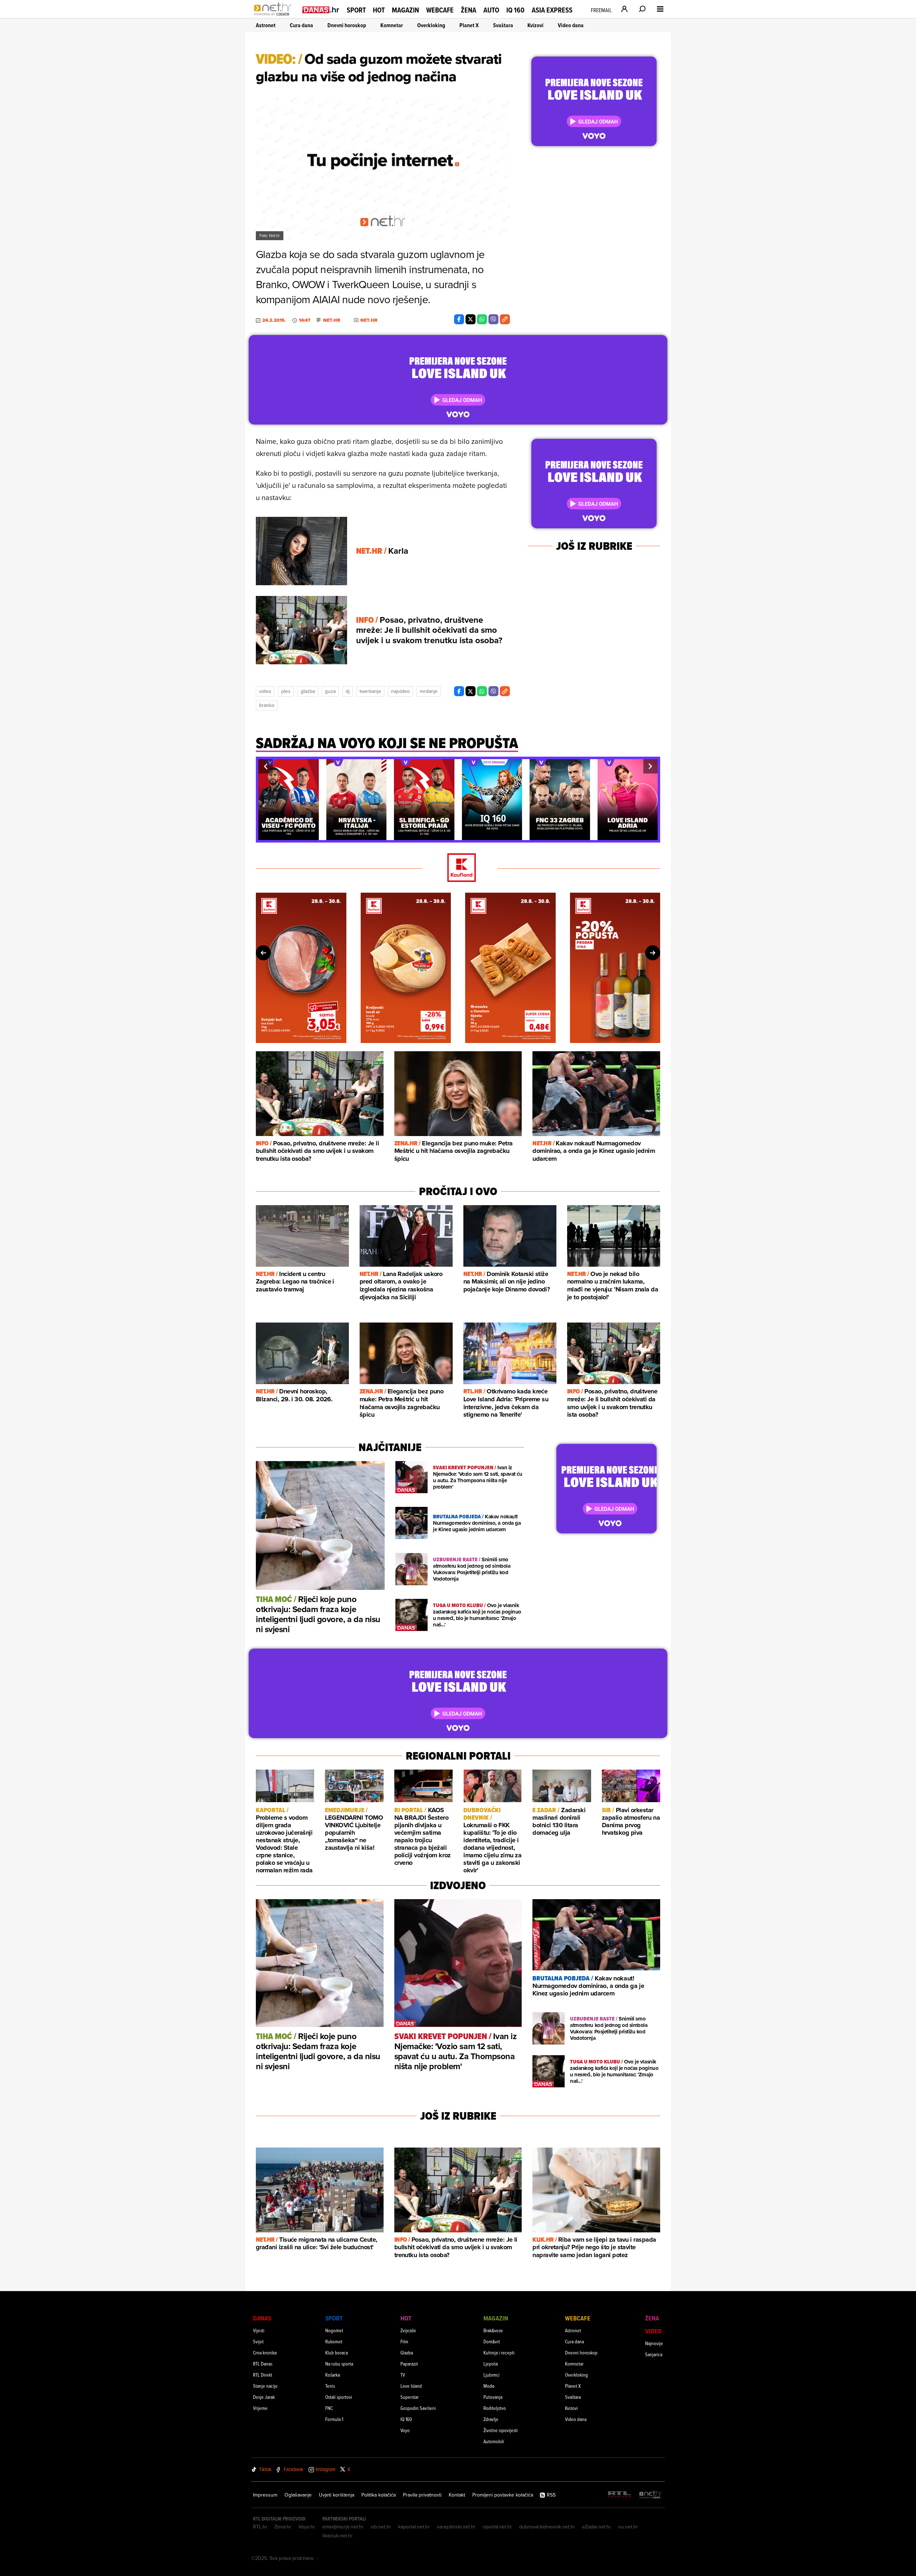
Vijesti (259, 2330)
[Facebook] (459, 319)
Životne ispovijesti (501, 2430)
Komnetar (392, 25)
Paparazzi (409, 2364)
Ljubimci (491, 2375)
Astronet (266, 25)
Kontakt (457, 2495)
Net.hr (332, 320)
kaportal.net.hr (414, 2527)
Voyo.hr (307, 2527)
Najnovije (654, 2343)
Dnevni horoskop (347, 25)
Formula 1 (334, 2419)
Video (265, 691)
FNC (329, 2408)
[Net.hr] (651, 2495)
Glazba (308, 691)
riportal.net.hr (497, 2527)
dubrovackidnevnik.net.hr (547, 2527)
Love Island (411, 2386)
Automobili (494, 2441)
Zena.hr (283, 2527)
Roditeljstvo (495, 2408)
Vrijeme (260, 2408)
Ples (286, 691)
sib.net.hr (381, 2527)
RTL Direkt (263, 2375)
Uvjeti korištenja (337, 2495)
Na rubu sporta (339, 2364)
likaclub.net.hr (338, 2536)
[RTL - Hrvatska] (619, 2495)
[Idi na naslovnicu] (275, 16)
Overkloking (431, 25)
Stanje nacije (265, 2386)
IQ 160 (515, 10)
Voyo (405, 2430)
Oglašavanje (298, 2495)
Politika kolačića (379, 2495)
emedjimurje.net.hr (343, 2527)
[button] (265, 766)
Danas (262, 2318)
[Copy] (505, 319)
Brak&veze (493, 2330)
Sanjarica (654, 2354)
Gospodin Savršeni (418, 2408)
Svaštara (503, 25)
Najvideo (400, 691)
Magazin (405, 10)
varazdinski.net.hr (456, 2527)
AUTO (491, 10)
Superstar (410, 2397)
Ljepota (491, 2364)
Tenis (330, 2386)
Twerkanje (370, 691)
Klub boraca (337, 2352)
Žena (469, 10)
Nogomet (334, 2330)
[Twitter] (471, 319)
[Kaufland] (458, 868)
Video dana (571, 25)
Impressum (265, 2495)
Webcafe (440, 10)
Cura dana (301, 25)
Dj (348, 691)
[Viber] (493, 319)
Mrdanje (429, 691)
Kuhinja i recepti (499, 2352)
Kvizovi (535, 25)
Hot (379, 10)
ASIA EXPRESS (552, 10)
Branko (267, 705)
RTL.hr (260, 2527)
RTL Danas (263, 2364)
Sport (356, 10)
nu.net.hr (628, 2527)
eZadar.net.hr (597, 2527)
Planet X (469, 25)
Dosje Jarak (264, 2397)
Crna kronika (265, 2352)
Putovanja (493, 2397)
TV (403, 2375)
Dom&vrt (492, 2341)
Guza (330, 691)
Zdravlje (491, 2419)
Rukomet (334, 2341)
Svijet (258, 2341)
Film (404, 2341)
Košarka (333, 2375)
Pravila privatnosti (422, 2495)
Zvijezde (408, 2330)
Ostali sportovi (339, 2397)
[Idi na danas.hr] (321, 9)
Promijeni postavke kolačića (503, 2495)
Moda (489, 2386)
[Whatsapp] (482, 319)
